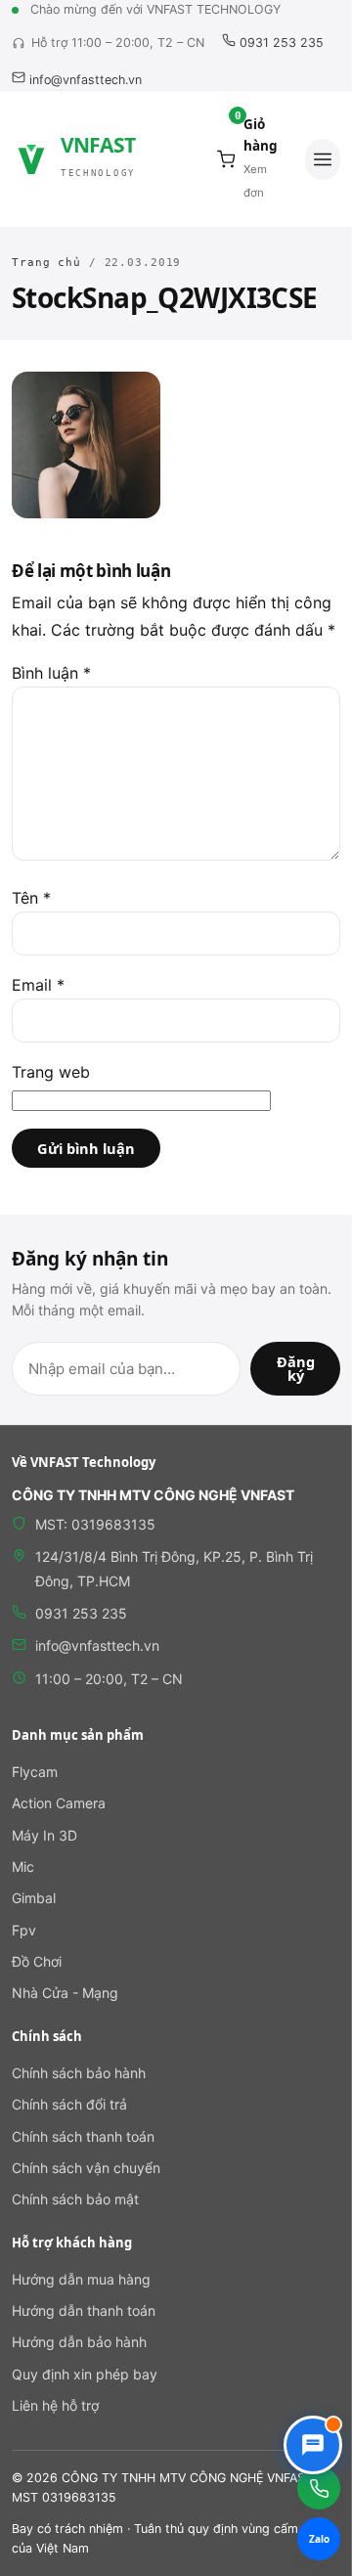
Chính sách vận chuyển (86, 2168)
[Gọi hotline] (319, 2488)
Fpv (24, 1930)
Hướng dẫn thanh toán (84, 2310)
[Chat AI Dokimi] (313, 2445)
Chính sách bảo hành (79, 2073)
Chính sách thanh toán (83, 2136)
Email (38, 985)
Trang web (51, 1072)
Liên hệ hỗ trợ (55, 2405)
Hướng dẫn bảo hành (79, 2342)
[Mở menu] (323, 159)
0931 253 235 (280, 43)
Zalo (319, 2539)
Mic (23, 1866)
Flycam (35, 1772)
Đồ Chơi (37, 1961)
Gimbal (34, 1898)
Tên (31, 898)
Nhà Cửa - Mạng (65, 1993)
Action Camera (59, 1803)
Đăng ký (296, 1369)
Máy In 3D (44, 1835)
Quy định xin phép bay (85, 2374)
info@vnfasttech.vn (84, 80)
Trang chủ (46, 263)
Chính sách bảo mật (75, 2199)
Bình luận (51, 673)
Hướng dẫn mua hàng (81, 2279)
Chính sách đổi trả (69, 2104)
